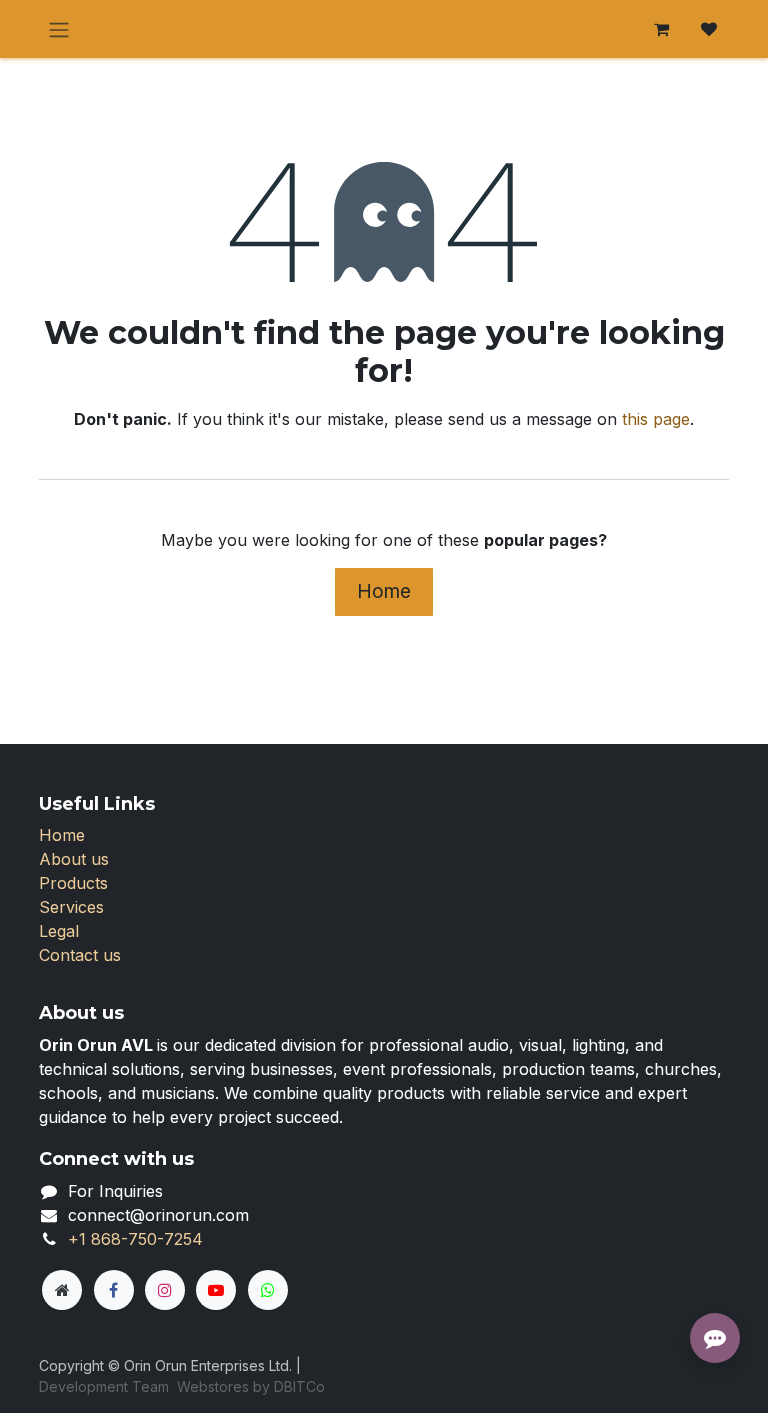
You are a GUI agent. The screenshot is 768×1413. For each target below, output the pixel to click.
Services (71, 907)
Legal (59, 931)
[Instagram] (165, 1290)
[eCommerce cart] (661, 29)
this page (656, 419)
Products (73, 883)
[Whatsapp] (268, 1290)
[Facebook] (114, 1290)
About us (74, 859)
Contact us (80, 955)
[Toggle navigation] (59, 29)
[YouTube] (216, 1290)
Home (384, 591)
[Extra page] (62, 1290)
